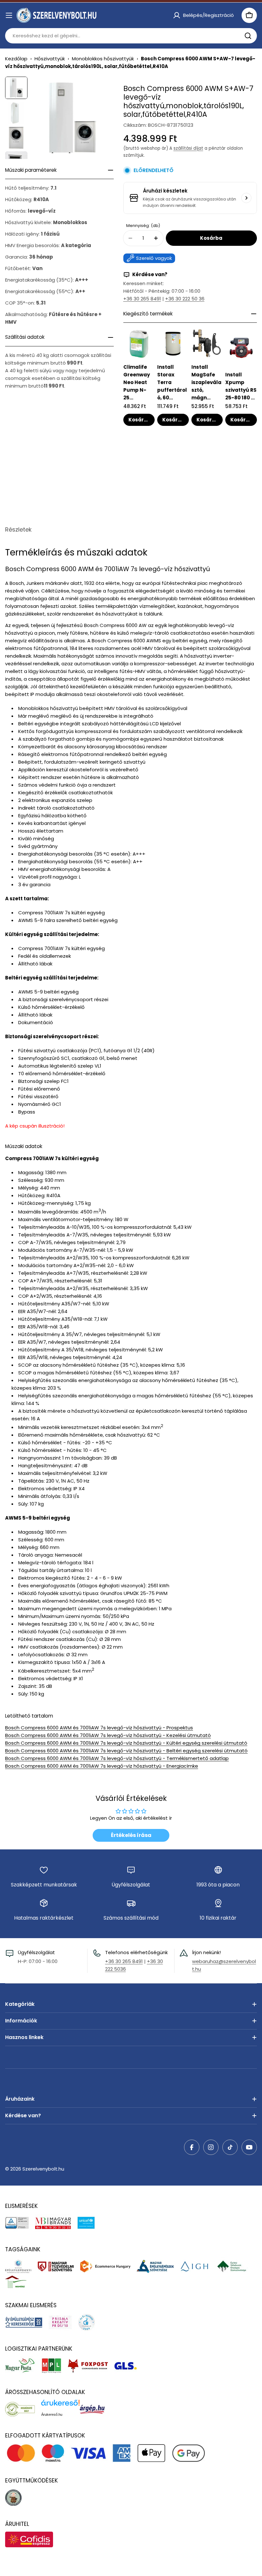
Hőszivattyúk (50, 59)
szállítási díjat (188, 148)
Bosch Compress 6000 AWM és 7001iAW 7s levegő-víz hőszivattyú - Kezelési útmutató (108, 1735)
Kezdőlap (16, 59)
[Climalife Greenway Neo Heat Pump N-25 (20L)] (139, 344)
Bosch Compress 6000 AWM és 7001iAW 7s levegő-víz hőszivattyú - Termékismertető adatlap (117, 1758)
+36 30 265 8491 (142, 299)
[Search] (248, 36)
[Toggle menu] (9, 15)
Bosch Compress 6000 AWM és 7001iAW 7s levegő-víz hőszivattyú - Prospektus (99, 1728)
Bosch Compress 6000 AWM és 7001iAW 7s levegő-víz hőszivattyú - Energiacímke (102, 1766)
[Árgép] (95, 2409)
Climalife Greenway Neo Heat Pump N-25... (137, 382)
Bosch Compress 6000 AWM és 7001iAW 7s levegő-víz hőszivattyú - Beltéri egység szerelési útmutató (126, 1751)
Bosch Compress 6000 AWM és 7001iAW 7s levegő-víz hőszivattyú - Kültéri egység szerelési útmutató (126, 1743)
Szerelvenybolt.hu (43, 2169)
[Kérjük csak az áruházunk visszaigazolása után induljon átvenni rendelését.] (246, 198)
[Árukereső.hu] (23, 2409)
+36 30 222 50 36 (185, 299)
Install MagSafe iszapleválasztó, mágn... (206, 382)
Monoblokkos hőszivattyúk (103, 59)
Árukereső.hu (52, 2414)
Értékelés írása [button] (131, 1835)
